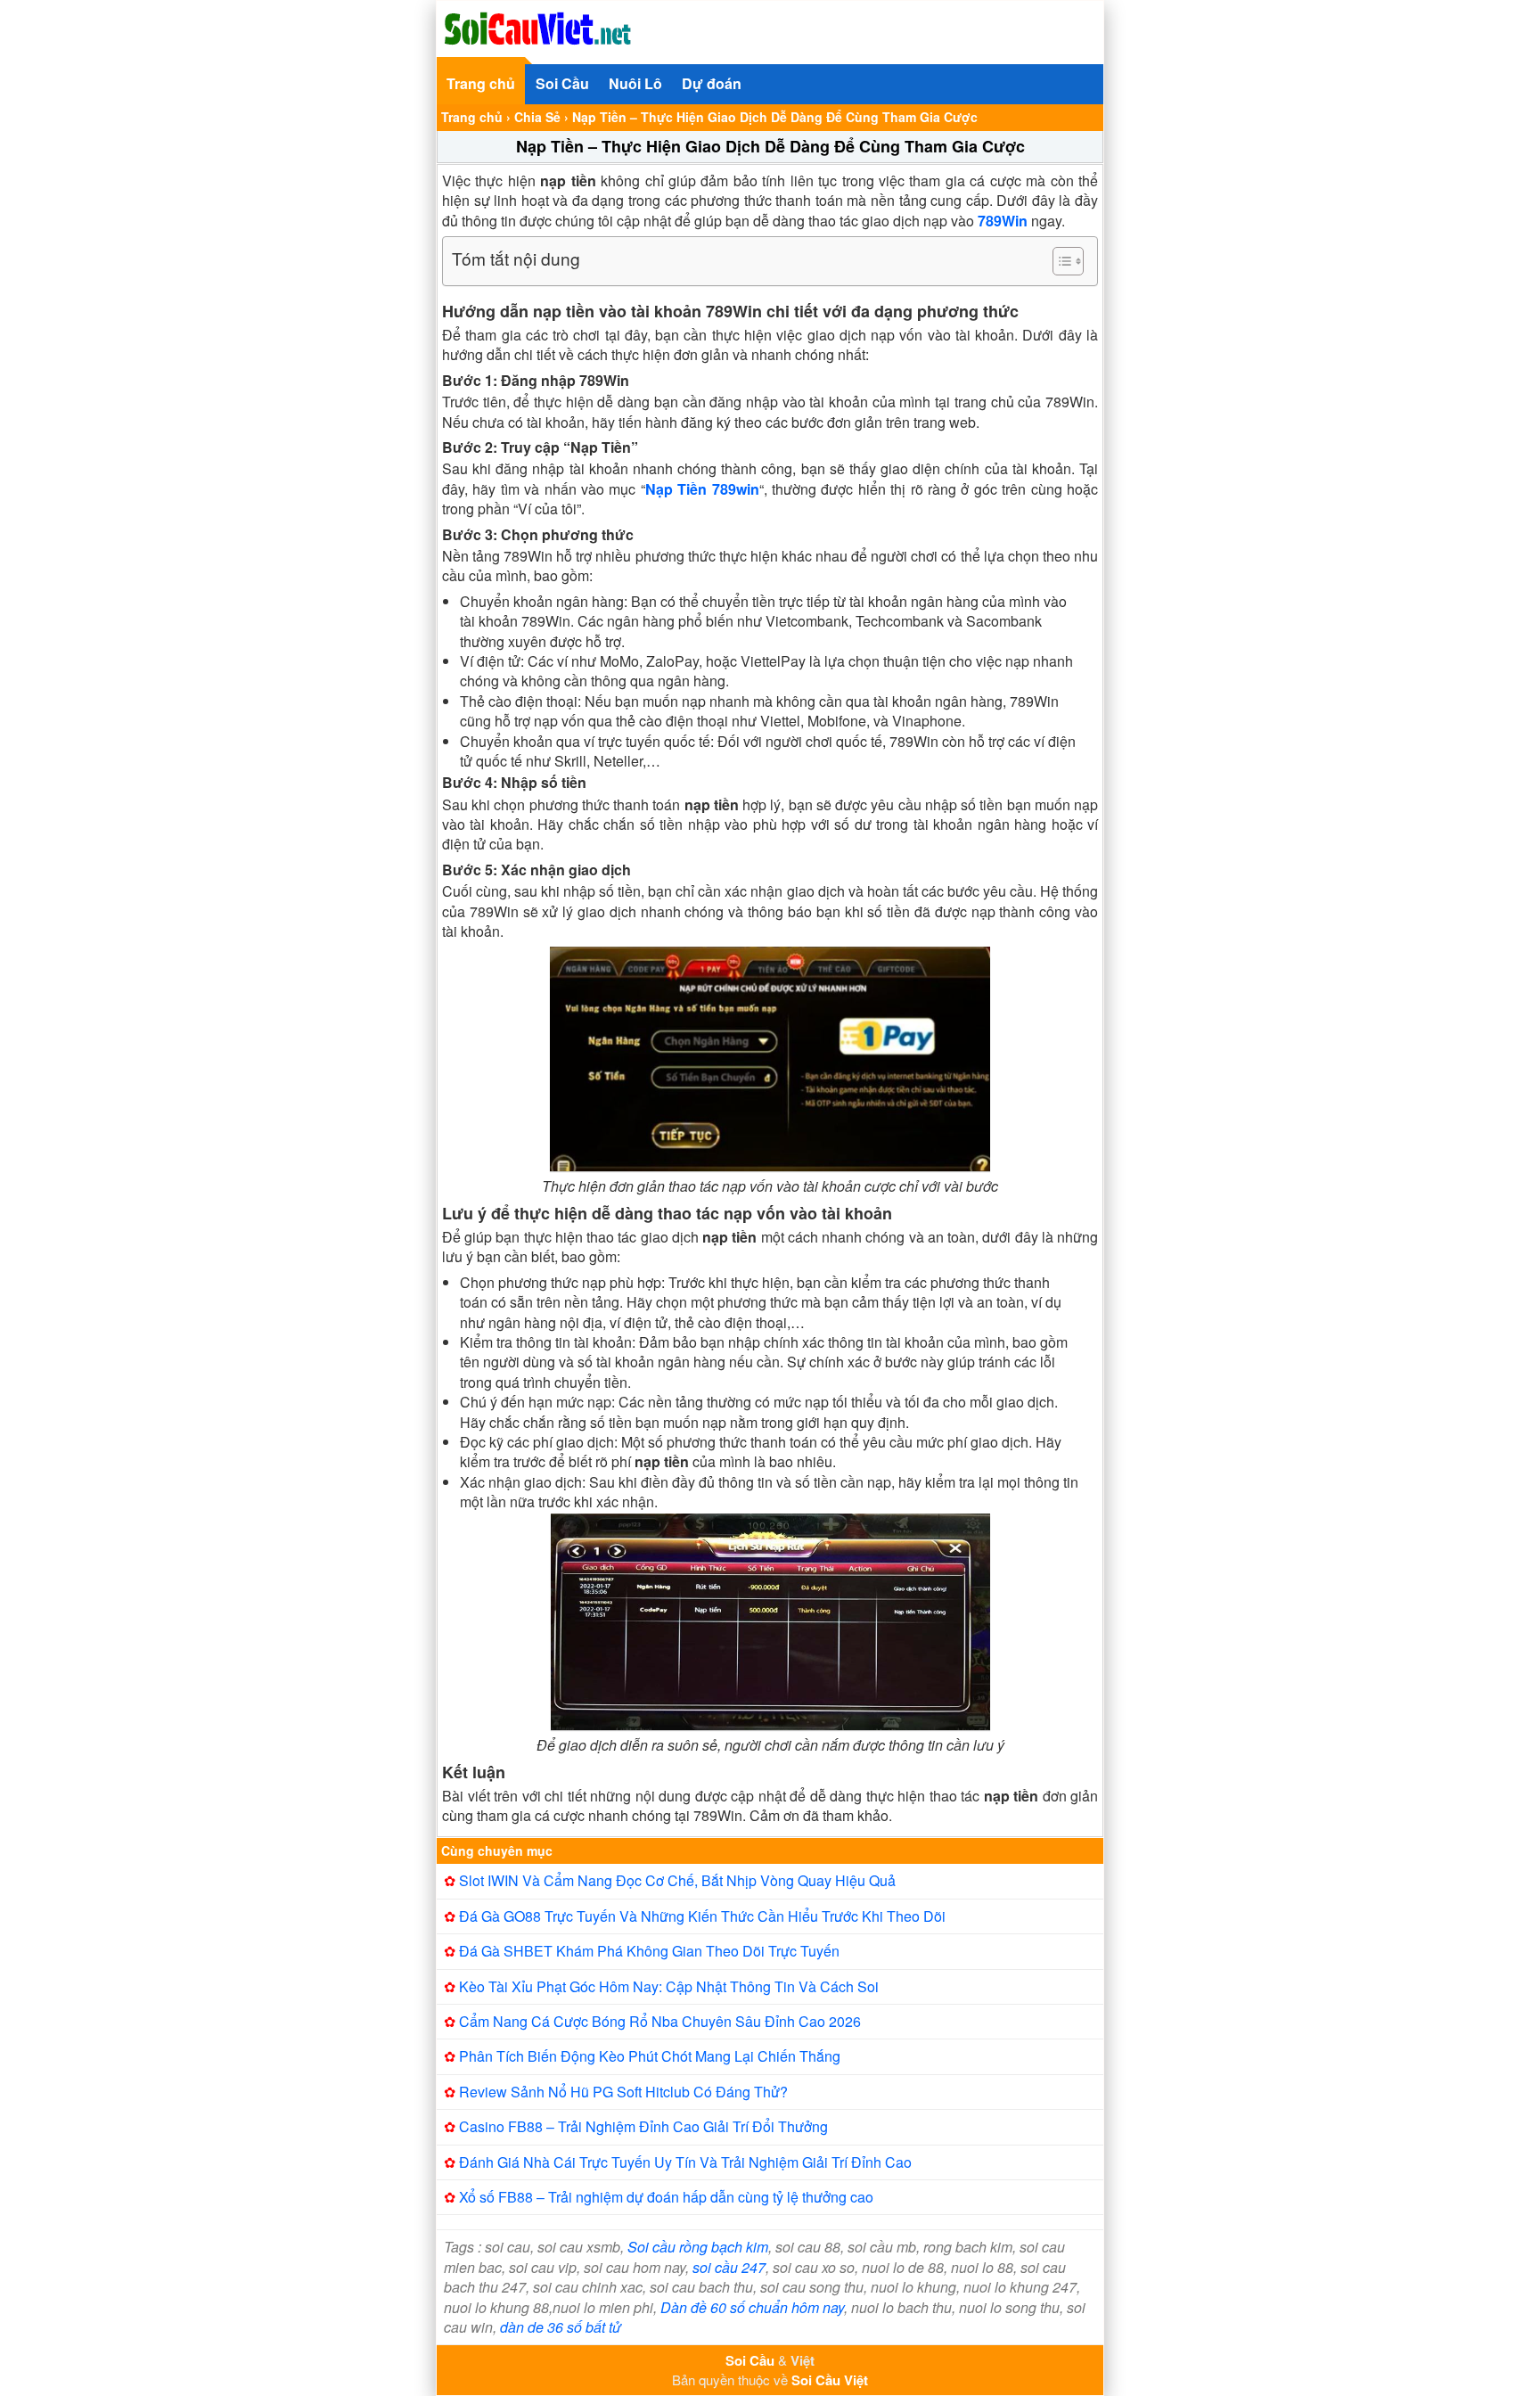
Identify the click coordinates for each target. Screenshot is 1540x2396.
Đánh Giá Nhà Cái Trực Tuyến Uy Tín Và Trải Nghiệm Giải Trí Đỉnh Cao (685, 2162)
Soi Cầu (562, 83)
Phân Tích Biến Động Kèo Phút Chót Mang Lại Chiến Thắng (650, 2056)
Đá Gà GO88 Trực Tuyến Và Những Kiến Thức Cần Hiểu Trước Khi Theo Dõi (702, 1916)
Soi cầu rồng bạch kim (698, 2247)
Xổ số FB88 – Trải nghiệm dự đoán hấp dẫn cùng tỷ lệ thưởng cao (666, 2197)
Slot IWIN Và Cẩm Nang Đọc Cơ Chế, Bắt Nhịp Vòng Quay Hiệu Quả (677, 1880)
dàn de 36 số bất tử (561, 2327)
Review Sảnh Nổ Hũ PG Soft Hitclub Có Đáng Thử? (623, 2092)
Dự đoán (712, 83)
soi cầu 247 (729, 2267)
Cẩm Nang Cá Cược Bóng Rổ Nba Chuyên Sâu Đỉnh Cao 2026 (660, 2021)
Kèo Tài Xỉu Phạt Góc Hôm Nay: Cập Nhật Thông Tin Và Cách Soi (669, 1986)
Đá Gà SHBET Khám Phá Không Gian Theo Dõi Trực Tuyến (649, 1951)
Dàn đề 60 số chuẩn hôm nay (752, 2307)
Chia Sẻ (537, 117)
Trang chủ (481, 83)
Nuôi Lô (635, 83)
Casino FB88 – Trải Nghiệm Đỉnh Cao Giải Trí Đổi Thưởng (643, 2126)
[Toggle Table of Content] (1059, 261)
